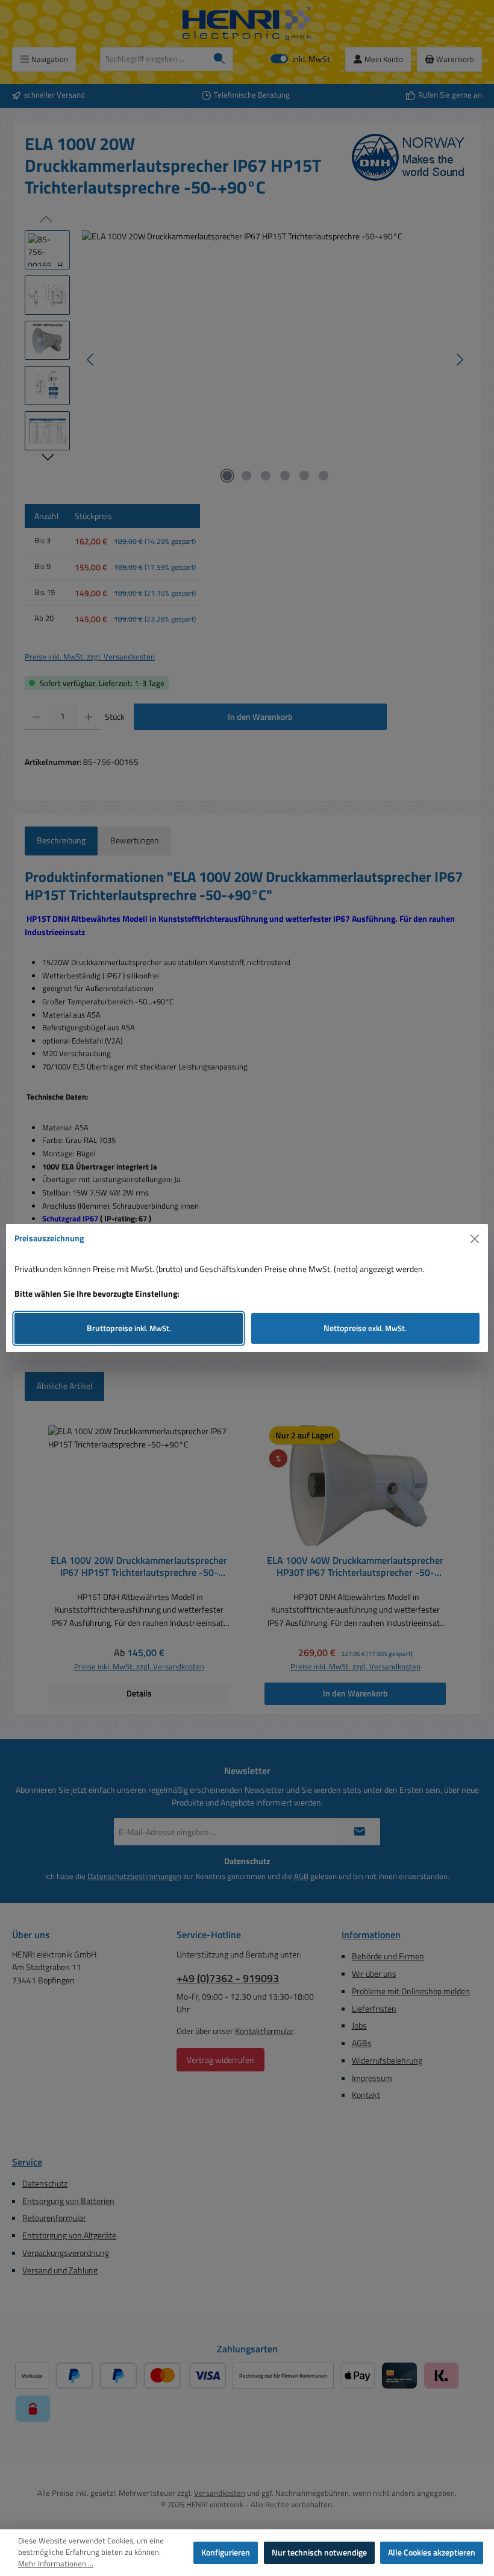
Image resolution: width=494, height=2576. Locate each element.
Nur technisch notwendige (319, 2552)
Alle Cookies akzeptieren (432, 2552)
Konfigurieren (226, 2552)
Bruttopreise (129, 1328)
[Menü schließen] (475, 1239)
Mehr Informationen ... (56, 2564)
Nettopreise (365, 1328)
